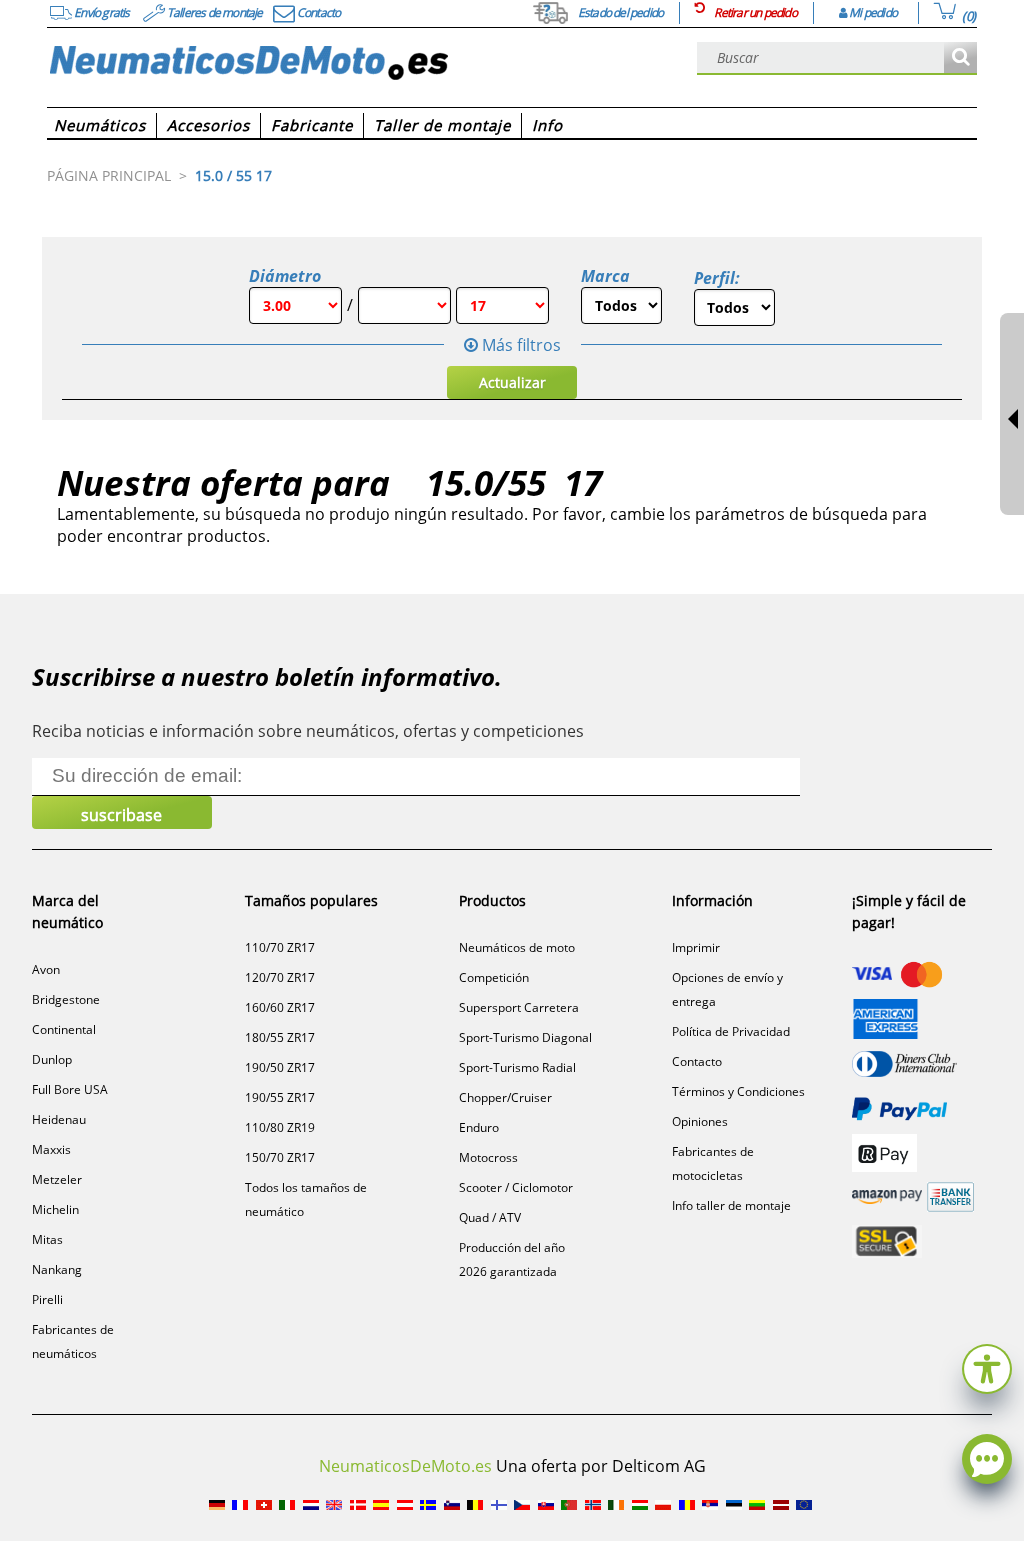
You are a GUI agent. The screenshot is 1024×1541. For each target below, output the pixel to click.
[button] (987, 1366)
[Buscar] (960, 58)
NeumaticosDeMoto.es (405, 1466)
